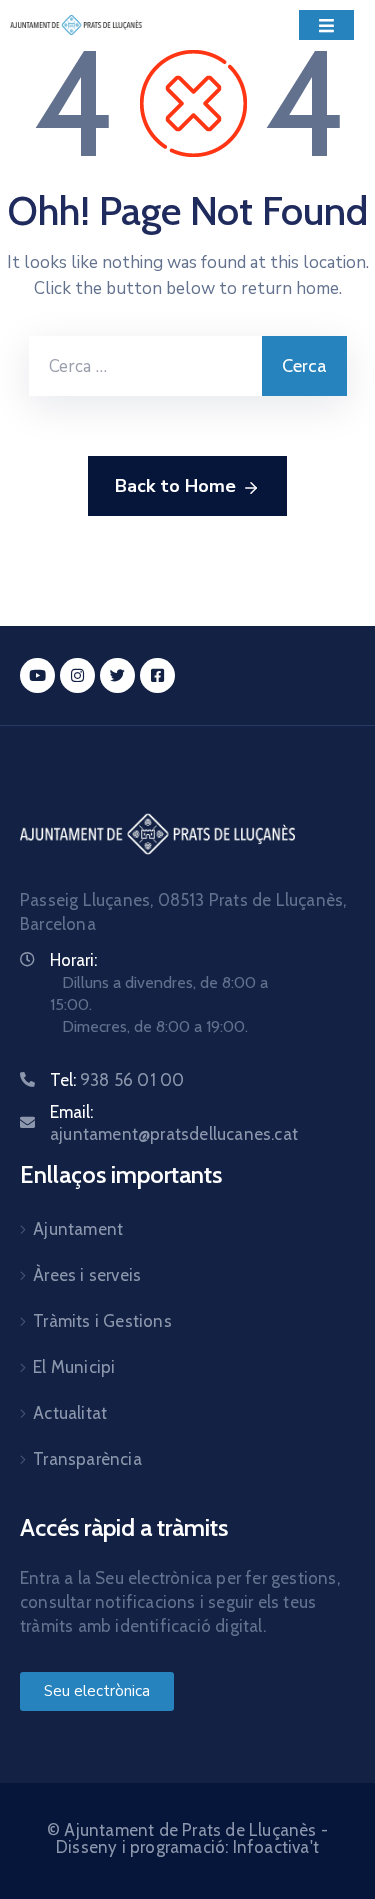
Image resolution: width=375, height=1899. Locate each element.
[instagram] (77, 675)
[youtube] (37, 675)
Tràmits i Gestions (102, 1321)
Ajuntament (78, 1229)
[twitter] (117, 675)
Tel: (117, 1080)
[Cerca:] (145, 366)
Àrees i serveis (87, 1275)
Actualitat (70, 1413)
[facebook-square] (157, 675)
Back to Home (175, 486)
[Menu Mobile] (326, 25)
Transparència (87, 1459)
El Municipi (74, 1367)
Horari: (73, 960)
